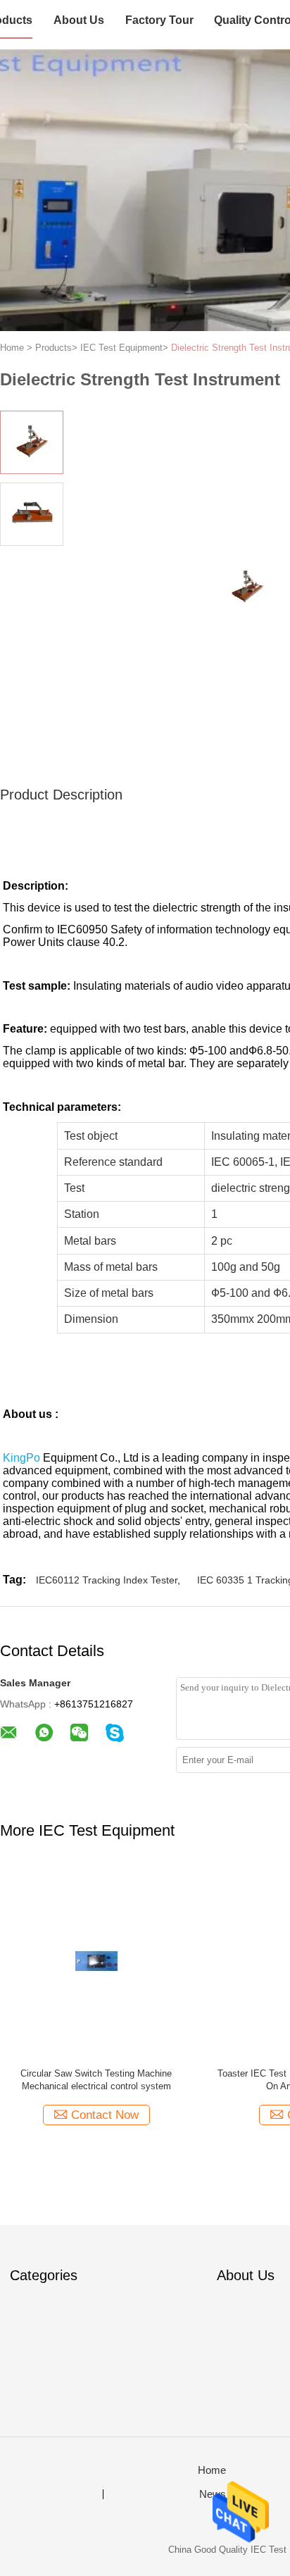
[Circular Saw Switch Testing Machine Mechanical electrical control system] (96, 1961)
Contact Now (105, 2115)
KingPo (21, 1458)
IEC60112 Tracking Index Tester (107, 1580)
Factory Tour (159, 20)
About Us (79, 20)
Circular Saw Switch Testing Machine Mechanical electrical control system (96, 2080)
